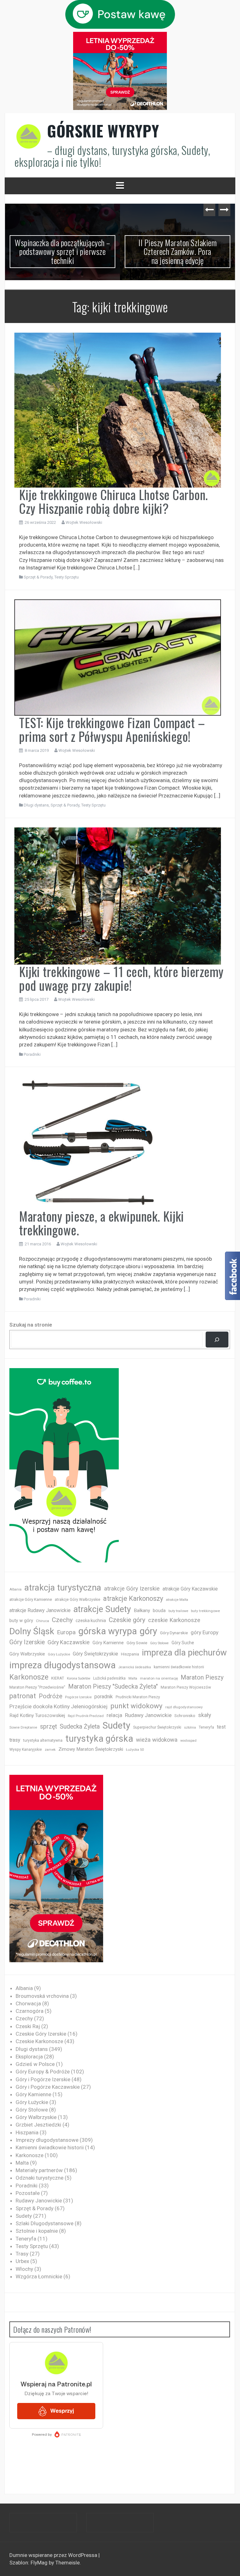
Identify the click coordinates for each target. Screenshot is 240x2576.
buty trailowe (178, 1611)
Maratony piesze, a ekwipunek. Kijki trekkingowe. (102, 1223)
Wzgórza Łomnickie (39, 2276)
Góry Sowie (137, 1643)
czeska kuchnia (91, 1621)
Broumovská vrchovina (42, 1996)
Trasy (22, 2254)
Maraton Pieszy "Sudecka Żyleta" (113, 1687)
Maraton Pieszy (202, 1678)
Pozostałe (28, 2193)
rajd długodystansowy (184, 1707)
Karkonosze (29, 1677)
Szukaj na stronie (31, 1325)
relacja (114, 1715)
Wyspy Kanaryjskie (26, 1750)
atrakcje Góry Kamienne (31, 1599)
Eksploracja (29, 2057)
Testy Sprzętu (67, 577)
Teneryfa (206, 1727)
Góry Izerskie (27, 1642)
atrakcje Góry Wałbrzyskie (77, 1600)
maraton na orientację (159, 1678)
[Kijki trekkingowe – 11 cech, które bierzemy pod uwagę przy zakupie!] (118, 896)
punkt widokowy (136, 1706)
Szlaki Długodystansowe (45, 2223)
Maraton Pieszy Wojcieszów (186, 1687)
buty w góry (21, 1621)
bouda (159, 1611)
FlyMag (39, 2563)
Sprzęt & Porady (38, 577)
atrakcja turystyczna (63, 1588)
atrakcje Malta (177, 1600)
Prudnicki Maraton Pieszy (138, 1697)
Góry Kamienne (108, 1643)
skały (205, 1715)
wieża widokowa (157, 1740)
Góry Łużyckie (59, 1654)
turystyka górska (99, 1739)
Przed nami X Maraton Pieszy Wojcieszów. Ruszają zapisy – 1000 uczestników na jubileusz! (177, 251)
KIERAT (58, 1678)
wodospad (188, 1741)
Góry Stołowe (159, 1643)
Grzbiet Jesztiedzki (38, 2125)
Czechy (62, 1620)
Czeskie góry (127, 1620)
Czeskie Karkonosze (39, 2041)
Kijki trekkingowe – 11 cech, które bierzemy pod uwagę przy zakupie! (121, 978)
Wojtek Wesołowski (84, 522)
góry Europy (205, 1632)
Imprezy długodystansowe (47, 2140)
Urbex (22, 2261)
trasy (15, 1740)
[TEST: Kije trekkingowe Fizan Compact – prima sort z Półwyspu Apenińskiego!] (118, 657)
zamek (50, 1750)
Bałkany (142, 1611)
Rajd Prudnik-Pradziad (86, 1716)
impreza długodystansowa (62, 1665)
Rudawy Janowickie (148, 1715)
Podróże (50, 1697)
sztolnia (190, 1727)
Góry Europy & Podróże (43, 2072)
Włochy (24, 2269)
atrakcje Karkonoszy (133, 1598)
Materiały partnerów (39, 2170)
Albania (15, 1589)
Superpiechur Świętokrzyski (157, 1727)
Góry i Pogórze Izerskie (43, 2079)
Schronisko (185, 1715)
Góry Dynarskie (174, 1633)
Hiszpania (130, 1654)
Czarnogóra (30, 2011)
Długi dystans (36, 805)
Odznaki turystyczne (40, 2178)
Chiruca (42, 1621)
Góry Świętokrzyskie (95, 1654)
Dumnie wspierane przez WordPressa (54, 2555)
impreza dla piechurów (184, 1653)
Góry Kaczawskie (69, 1642)
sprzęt (48, 1727)
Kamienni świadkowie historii (50, 2147)
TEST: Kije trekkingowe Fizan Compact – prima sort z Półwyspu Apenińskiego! (112, 729)
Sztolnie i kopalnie (37, 2231)
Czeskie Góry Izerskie (41, 2034)
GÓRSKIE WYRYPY (103, 131)
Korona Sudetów (79, 1678)
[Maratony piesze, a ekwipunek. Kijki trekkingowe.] (88, 1142)
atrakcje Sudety (102, 1609)
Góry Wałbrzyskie (27, 1654)
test (221, 1727)
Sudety (116, 1725)
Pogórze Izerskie (78, 1697)
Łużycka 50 (135, 1750)
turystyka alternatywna (43, 1740)
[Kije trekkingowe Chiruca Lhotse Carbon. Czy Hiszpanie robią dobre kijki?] (118, 409)
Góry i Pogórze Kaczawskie (48, 2087)
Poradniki (32, 1054)
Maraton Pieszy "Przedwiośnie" (37, 1687)
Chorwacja (28, 2003)
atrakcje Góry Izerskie (132, 1589)
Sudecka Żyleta (80, 1727)
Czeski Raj (28, 2026)
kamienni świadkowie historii (179, 1667)
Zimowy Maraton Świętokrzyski (91, 1749)
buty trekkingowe (205, 1611)
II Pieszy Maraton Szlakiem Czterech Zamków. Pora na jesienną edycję (62, 251)
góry (148, 1631)
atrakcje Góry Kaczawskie (190, 1589)
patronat (23, 1696)
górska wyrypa (108, 1631)
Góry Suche (183, 1643)
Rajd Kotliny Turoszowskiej (37, 1715)
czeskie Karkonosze (174, 1620)
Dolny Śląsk (32, 1631)
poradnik (104, 1697)
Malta (133, 1678)
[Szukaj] (217, 1340)
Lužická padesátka (109, 1678)
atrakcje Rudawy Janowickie (40, 1610)
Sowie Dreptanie (23, 1727)
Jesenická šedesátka (135, 1667)
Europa (66, 1632)
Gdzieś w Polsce (35, 2064)
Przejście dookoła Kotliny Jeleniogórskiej (58, 1706)
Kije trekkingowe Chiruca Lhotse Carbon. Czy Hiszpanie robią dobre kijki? (114, 501)
